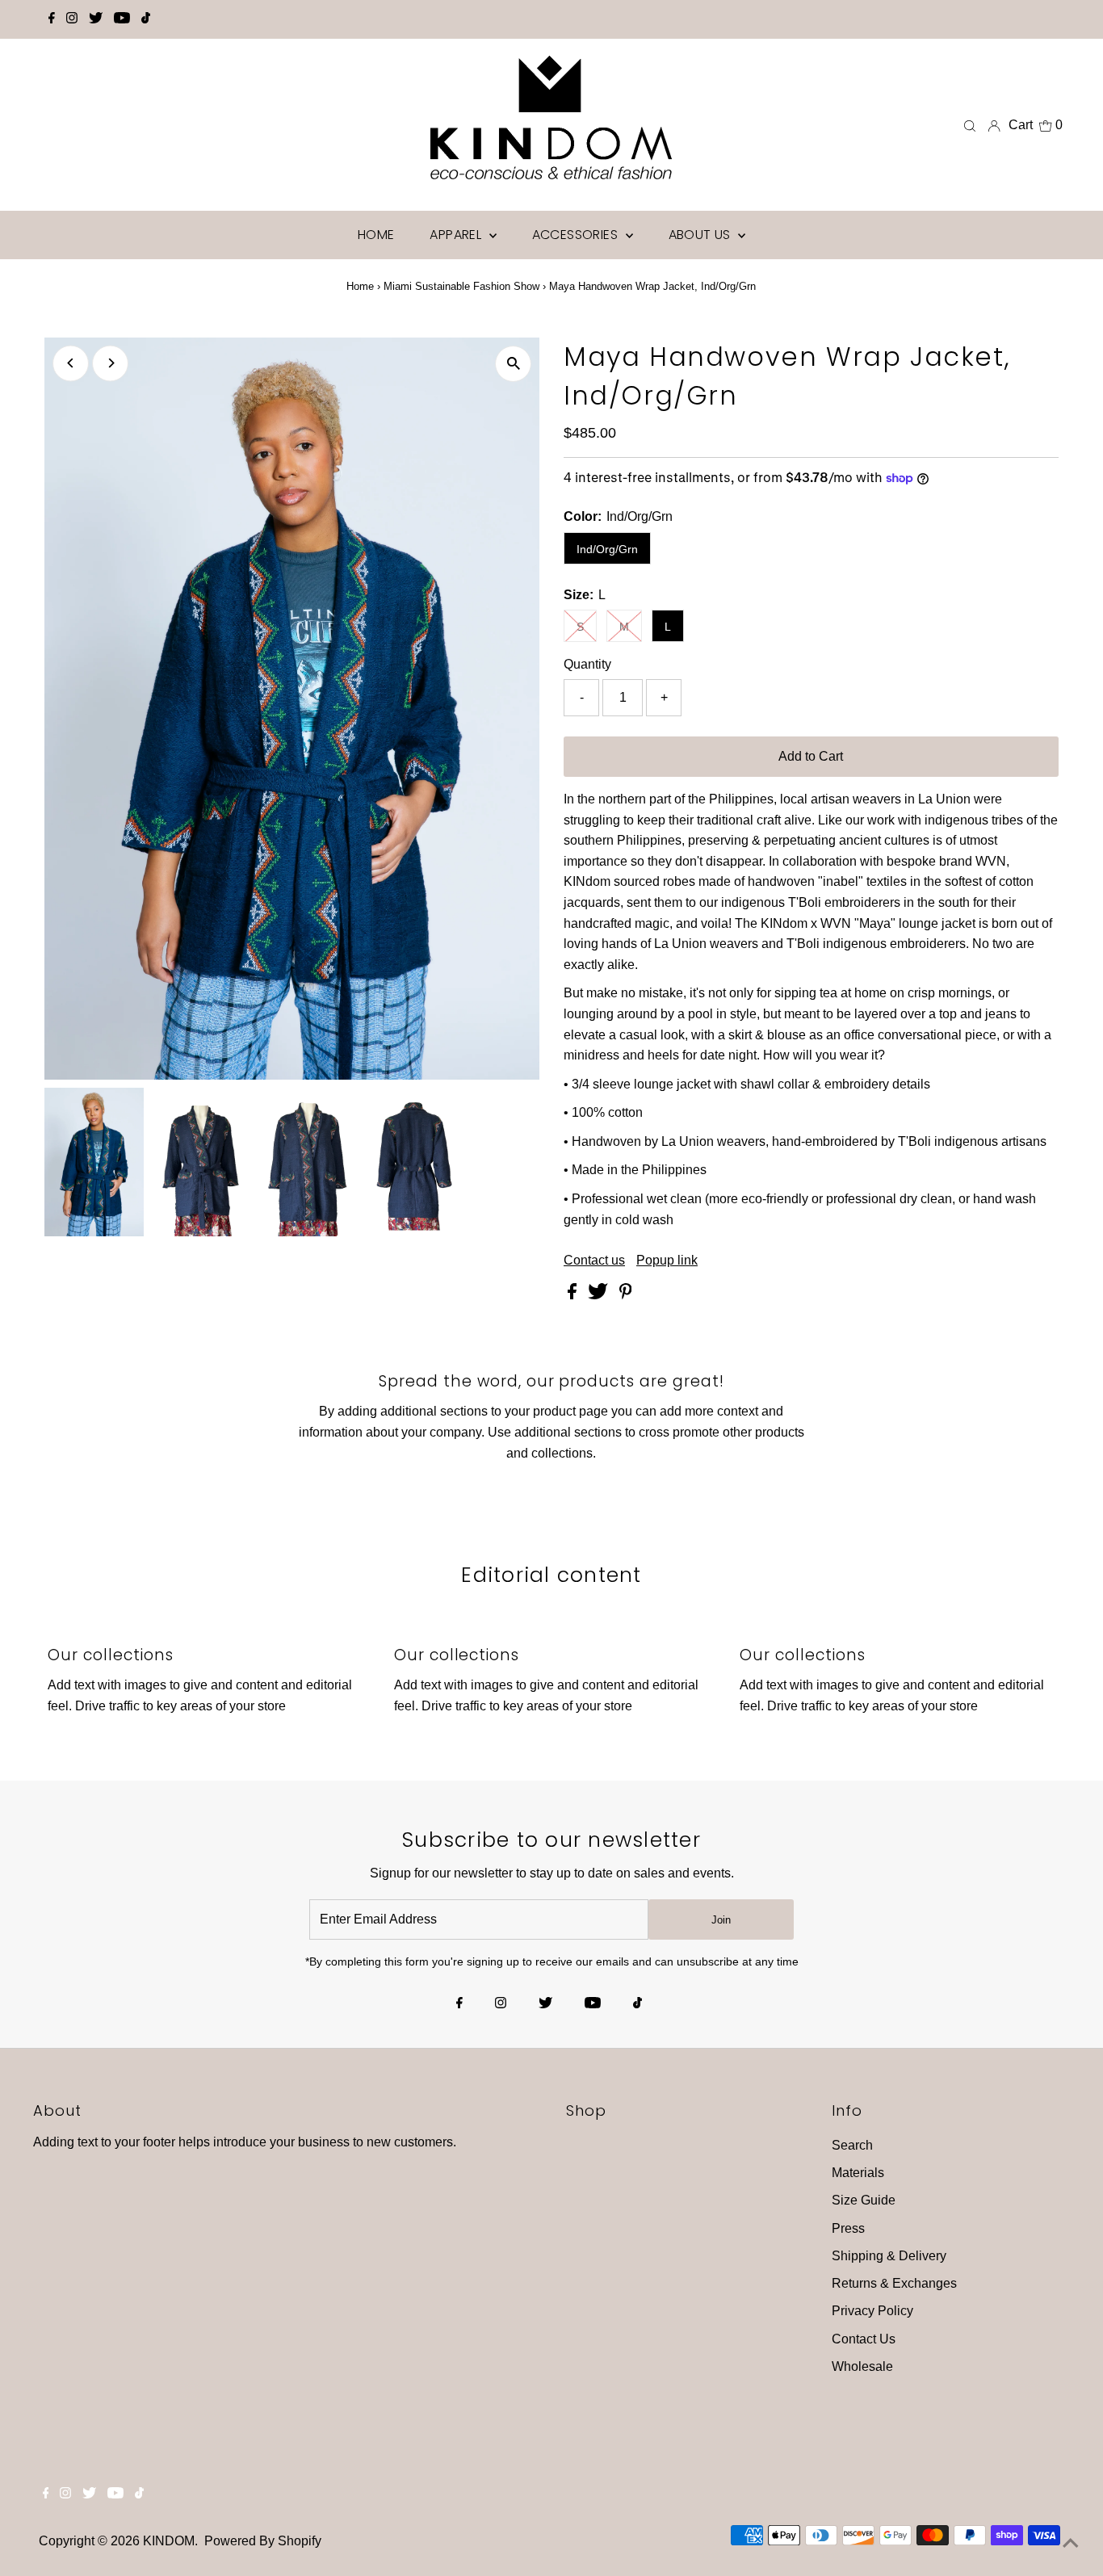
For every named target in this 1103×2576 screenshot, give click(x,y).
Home (360, 286)
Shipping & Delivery (889, 2256)
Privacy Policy (872, 2311)
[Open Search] (970, 125)
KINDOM (169, 2541)
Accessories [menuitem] (577, 235)
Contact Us (864, 2339)
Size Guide (864, 2200)
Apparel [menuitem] (457, 235)
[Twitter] (96, 19)
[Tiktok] (146, 19)
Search (852, 2145)
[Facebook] (52, 19)
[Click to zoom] (513, 364)
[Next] (110, 363)
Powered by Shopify (263, 2541)
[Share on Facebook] (574, 1295)
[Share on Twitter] (600, 1295)
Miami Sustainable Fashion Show (461, 286)
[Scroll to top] (1071, 2544)
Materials (858, 2173)
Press (848, 2228)
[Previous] (71, 363)
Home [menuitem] (376, 235)
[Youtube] (122, 19)
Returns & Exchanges (894, 2283)
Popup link (667, 1261)
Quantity (587, 664)
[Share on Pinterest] (626, 1295)
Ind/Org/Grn (607, 549)
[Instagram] (72, 19)
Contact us (594, 1261)
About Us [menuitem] (702, 235)
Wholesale (862, 2366)
